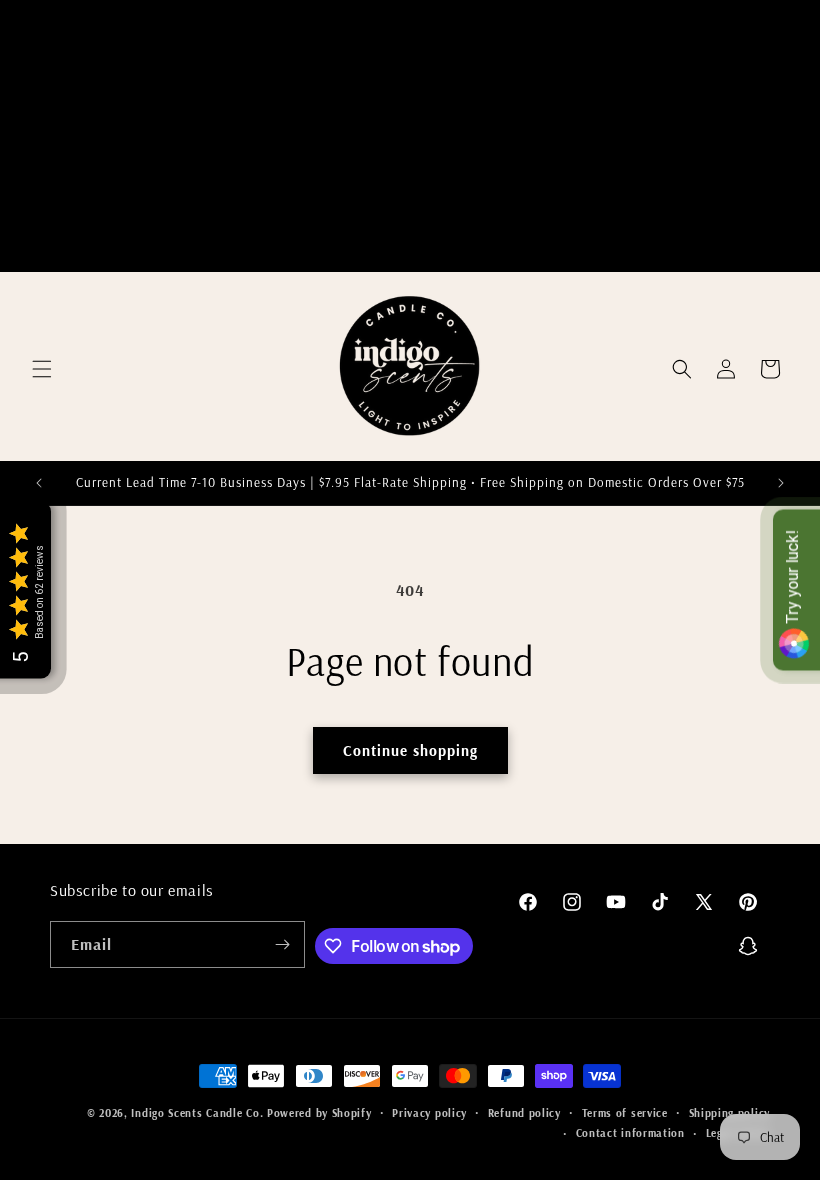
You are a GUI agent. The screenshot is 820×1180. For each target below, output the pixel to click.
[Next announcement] (781, 483)
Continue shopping (410, 750)
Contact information (630, 1133)
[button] (42, 369)
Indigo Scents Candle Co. (197, 1113)
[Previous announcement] (39, 483)
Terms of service (625, 1113)
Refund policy (524, 1113)
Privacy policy (429, 1113)
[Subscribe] (282, 944)
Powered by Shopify (319, 1113)
